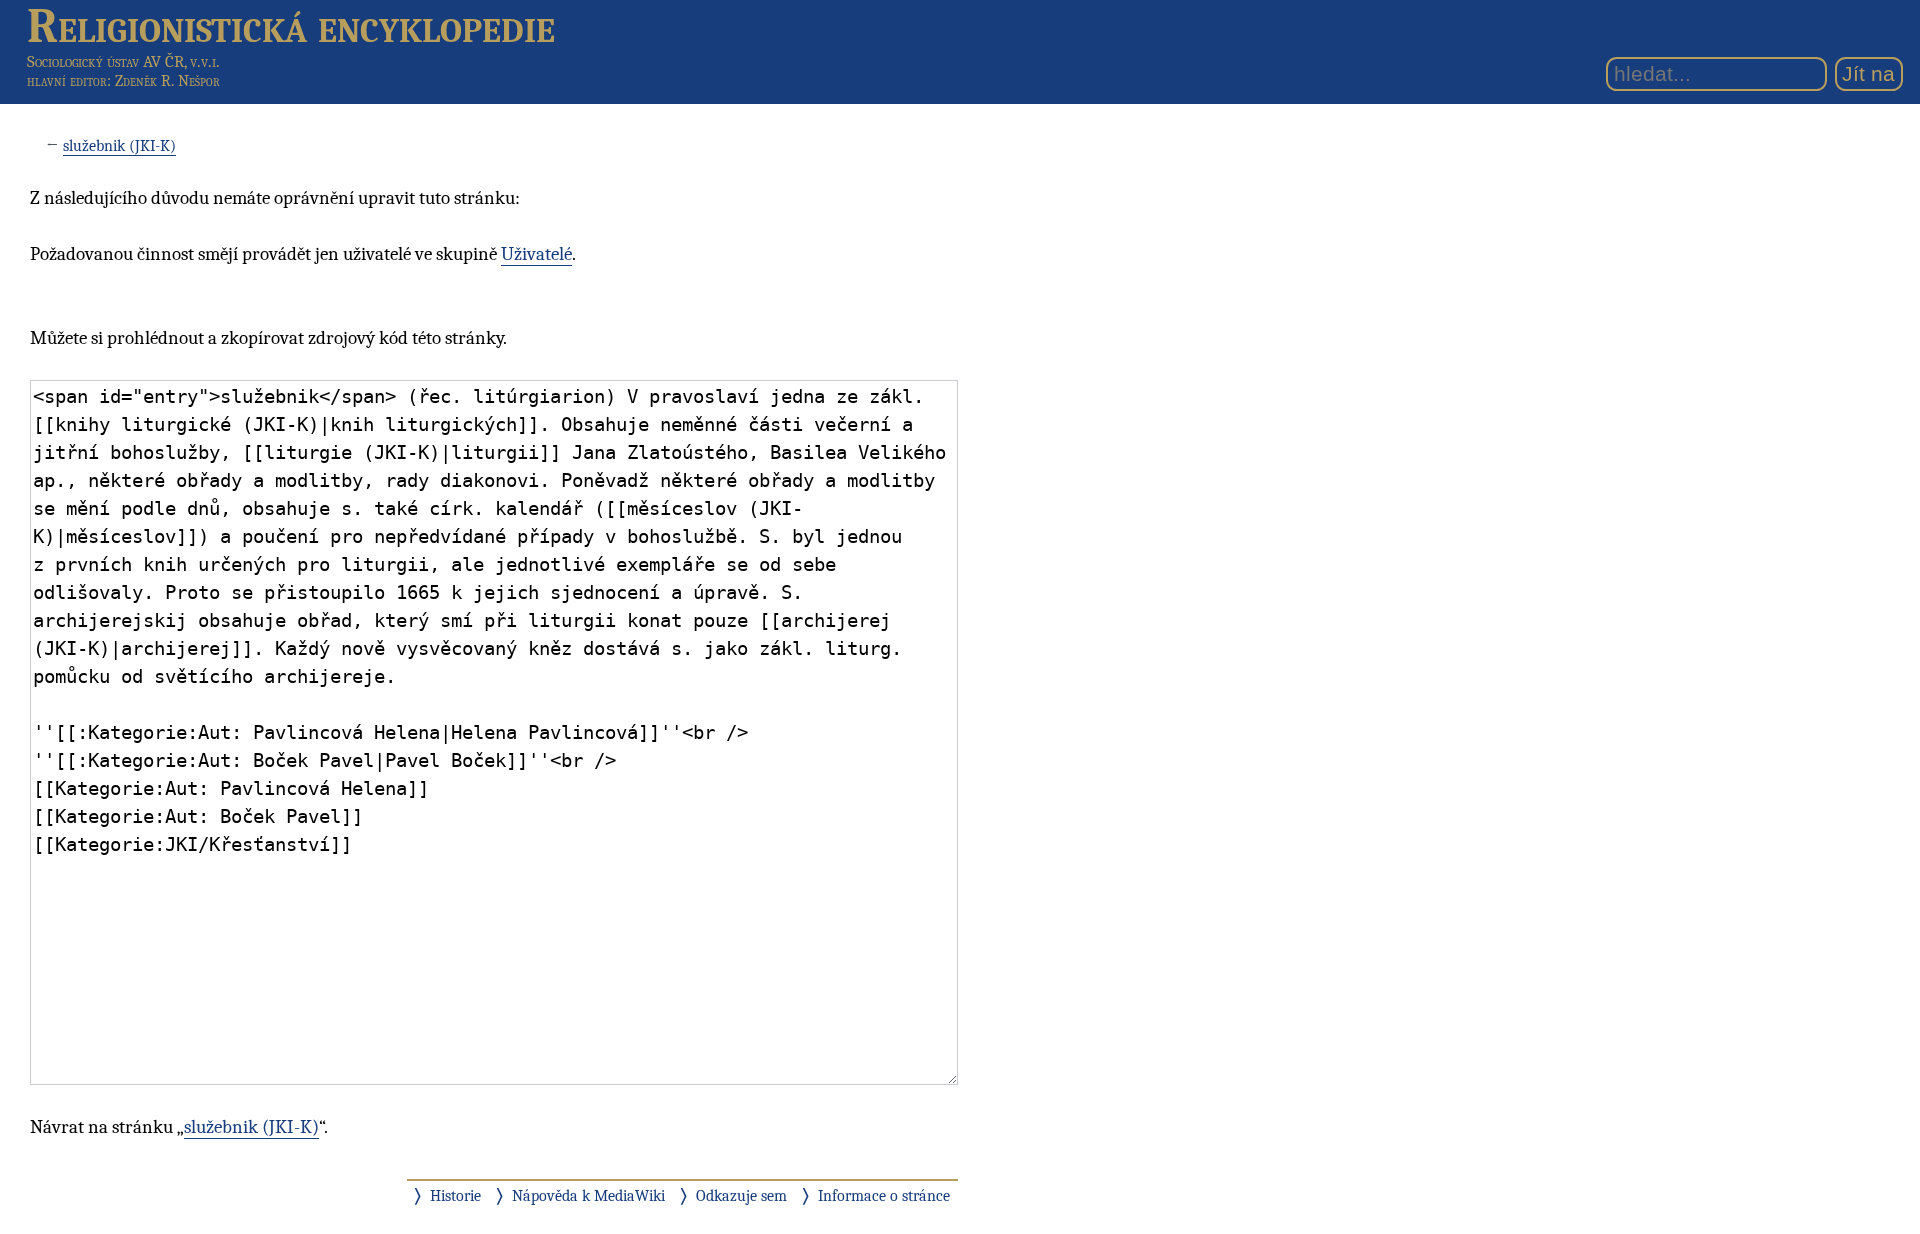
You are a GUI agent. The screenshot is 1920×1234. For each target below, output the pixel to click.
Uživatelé (536, 254)
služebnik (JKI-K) (119, 146)
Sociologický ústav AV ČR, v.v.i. (123, 61)
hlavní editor (67, 81)
